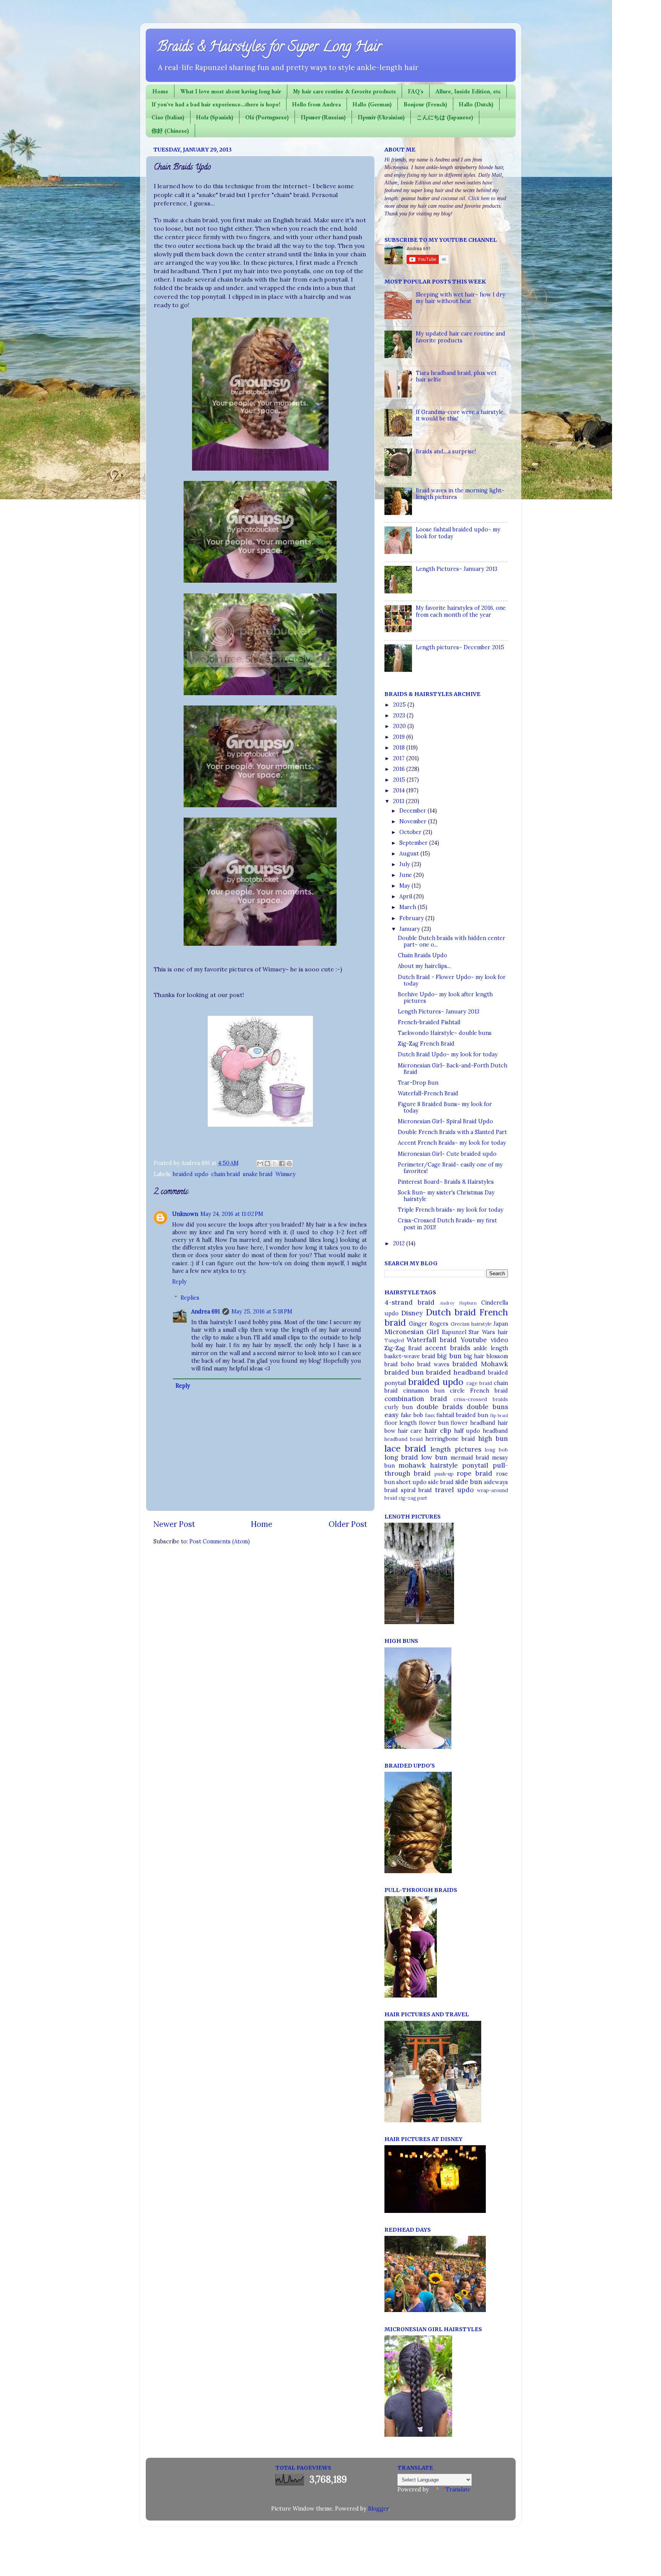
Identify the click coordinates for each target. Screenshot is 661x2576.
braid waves (433, 1364)
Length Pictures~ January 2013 (457, 569)
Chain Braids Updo (422, 955)
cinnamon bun (424, 1391)
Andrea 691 (206, 1312)
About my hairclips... (424, 966)
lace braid (405, 1448)
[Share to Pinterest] (289, 1163)
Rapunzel (454, 1332)
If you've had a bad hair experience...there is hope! (216, 104)
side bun (469, 1482)
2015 (400, 780)
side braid (441, 1482)
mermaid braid (470, 1458)
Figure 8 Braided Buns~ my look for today (445, 1107)
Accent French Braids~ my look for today (452, 1143)
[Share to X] (275, 1163)
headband (495, 1431)
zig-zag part (413, 1498)
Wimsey (286, 1174)
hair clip (438, 1431)
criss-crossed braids (481, 1399)
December (414, 811)
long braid (401, 1457)
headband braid (404, 1439)
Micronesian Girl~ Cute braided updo (447, 1154)
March (409, 907)
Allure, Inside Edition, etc (468, 91)
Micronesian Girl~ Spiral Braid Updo (445, 1121)
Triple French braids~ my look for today (451, 1210)
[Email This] (260, 1163)
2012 (400, 1243)
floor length (401, 1423)
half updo (467, 1431)
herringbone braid (450, 1439)
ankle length (491, 1348)
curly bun (399, 1407)
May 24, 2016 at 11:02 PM (232, 1214)
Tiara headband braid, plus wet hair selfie (456, 376)
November (414, 821)
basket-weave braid (410, 1356)
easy (392, 1415)
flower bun (434, 1423)
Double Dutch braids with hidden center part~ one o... (452, 941)
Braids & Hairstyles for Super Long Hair (269, 48)
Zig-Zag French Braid (426, 1044)
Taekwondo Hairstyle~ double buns (445, 1033)
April (406, 896)
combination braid (416, 1399)
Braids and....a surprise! (446, 451)
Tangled (394, 1340)
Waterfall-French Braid (428, 1093)
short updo (411, 1482)
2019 (400, 737)
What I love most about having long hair (231, 91)
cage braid (479, 1383)
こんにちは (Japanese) (445, 117)
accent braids (447, 1348)
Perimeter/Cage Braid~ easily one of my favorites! (450, 1168)
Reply (179, 1282)
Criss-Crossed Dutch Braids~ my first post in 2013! (447, 1224)
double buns (487, 1407)
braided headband (456, 1372)
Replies (190, 1298)
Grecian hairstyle (471, 1324)
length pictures (456, 1449)
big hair (474, 1356)
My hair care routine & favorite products (344, 91)
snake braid (258, 1174)
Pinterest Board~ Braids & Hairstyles (446, 1182)
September (414, 843)
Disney (412, 1313)
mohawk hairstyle (428, 1465)
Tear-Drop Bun (418, 1083)
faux (430, 1415)
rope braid (475, 1473)
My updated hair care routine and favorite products (461, 337)
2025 (400, 705)
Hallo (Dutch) (476, 104)
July (405, 864)
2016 (400, 769)
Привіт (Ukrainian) (381, 117)
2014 (400, 790)
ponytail (475, 1465)
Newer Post (174, 1524)
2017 (400, 758)
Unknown (185, 1214)
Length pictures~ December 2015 (460, 647)
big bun (449, 1356)
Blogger (378, 2509)
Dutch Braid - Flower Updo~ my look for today (452, 980)
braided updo (191, 1174)
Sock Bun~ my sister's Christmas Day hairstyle (446, 1196)
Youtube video (484, 1340)
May (405, 886)
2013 (399, 801)
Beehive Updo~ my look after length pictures (445, 998)
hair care (410, 1431)
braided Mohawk (480, 1364)
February (412, 918)
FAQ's (416, 91)
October (411, 832)
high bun (493, 1439)
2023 (400, 715)
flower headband (473, 1423)
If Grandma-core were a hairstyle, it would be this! (460, 415)
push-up (444, 1474)
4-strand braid (410, 1302)
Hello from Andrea (317, 104)
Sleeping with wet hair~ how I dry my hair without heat (461, 298)
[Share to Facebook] (282, 1163)
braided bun (404, 1372)
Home (160, 91)
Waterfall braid (432, 1340)
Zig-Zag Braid (403, 1348)
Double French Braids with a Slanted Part (452, 1132)
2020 (400, 726)
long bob (496, 1450)
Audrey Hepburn (458, 1303)
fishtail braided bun (462, 1415)
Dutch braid (451, 1312)
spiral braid (416, 1490)
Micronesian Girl (412, 1332)
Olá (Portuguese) (267, 117)
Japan (501, 1324)
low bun (434, 1457)
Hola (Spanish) (215, 117)
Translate (458, 2490)
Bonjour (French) (425, 104)
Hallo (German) (372, 104)
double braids (440, 1407)
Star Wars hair (488, 1332)
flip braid (499, 1415)
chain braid (226, 1174)
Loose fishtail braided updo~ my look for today (458, 533)
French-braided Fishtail (429, 1022)
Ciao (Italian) (168, 117)
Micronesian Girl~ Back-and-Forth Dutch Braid (453, 1069)
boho (408, 1364)
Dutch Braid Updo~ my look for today (448, 1054)
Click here (479, 198)
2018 (400, 748)
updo (465, 1490)
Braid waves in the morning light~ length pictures (460, 494)
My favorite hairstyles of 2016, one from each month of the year (461, 611)
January (410, 929)
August (410, 854)
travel (444, 1490)
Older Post (348, 1524)
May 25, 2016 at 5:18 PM (262, 1312)
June (406, 875)
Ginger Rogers (429, 1324)
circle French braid (479, 1391)
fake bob (412, 1415)
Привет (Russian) (323, 117)
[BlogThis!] (267, 1163)
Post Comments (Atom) (220, 1541)
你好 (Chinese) (170, 131)
